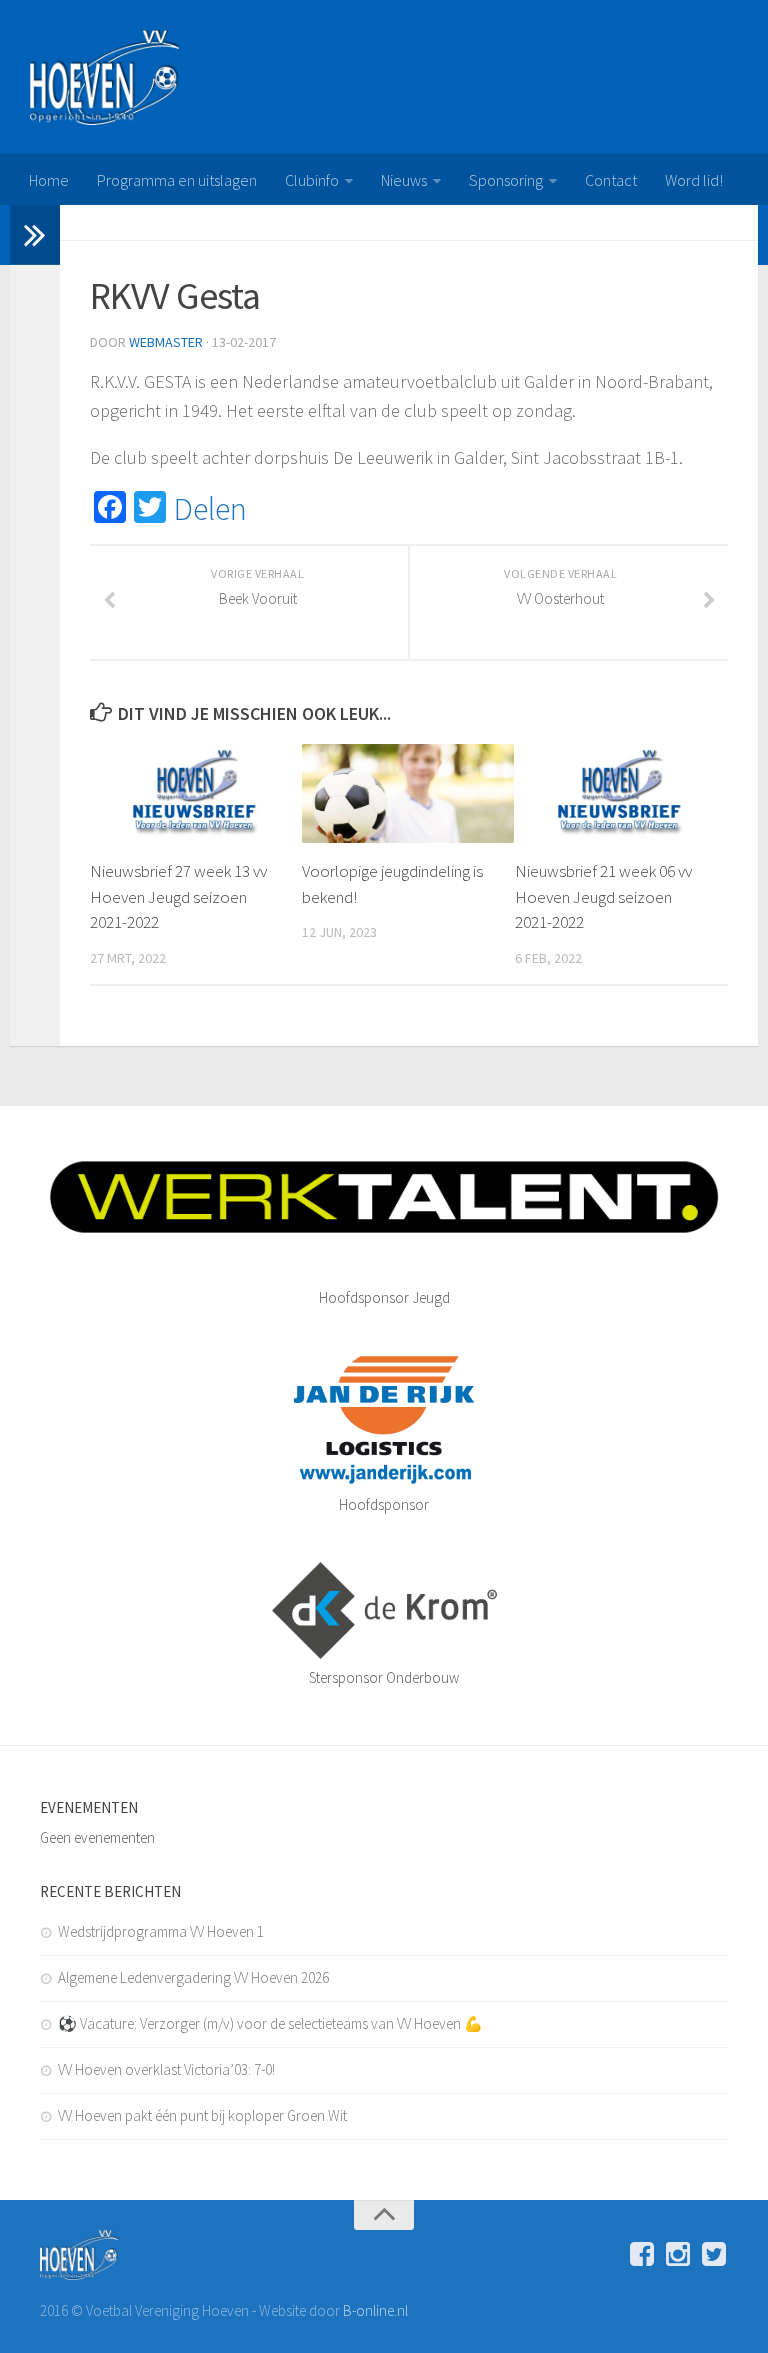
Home (49, 180)
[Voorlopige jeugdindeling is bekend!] (407, 794)
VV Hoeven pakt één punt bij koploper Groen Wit (202, 2115)
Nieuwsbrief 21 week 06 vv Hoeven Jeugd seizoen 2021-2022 (603, 896)
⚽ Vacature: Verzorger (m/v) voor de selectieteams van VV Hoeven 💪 (270, 2023)
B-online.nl (375, 2310)
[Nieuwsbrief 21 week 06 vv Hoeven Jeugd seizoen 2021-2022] (620, 794)
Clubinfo (312, 180)
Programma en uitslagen (177, 180)
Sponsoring (506, 180)
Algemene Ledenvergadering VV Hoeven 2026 (193, 1977)
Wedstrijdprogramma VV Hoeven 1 (161, 1931)
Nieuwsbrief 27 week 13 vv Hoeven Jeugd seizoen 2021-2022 (178, 896)
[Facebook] (642, 2254)
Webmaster (166, 342)
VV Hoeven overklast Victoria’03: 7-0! (166, 2069)
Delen (210, 509)
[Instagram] (678, 2254)
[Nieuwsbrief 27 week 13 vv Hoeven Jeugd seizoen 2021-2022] (195, 794)
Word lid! (694, 180)
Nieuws (404, 180)
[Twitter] (714, 2254)
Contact (611, 180)
